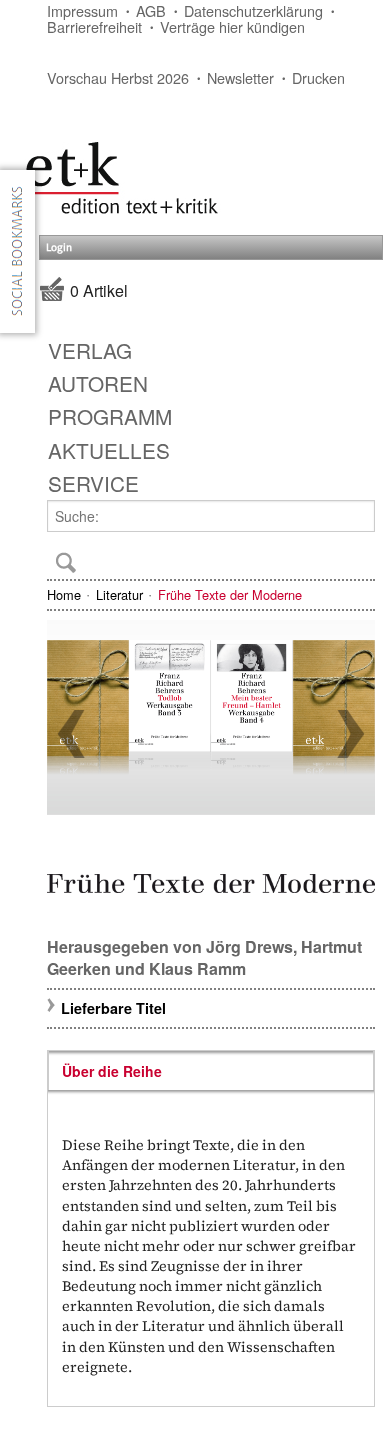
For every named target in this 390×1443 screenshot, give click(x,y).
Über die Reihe (112, 1071)
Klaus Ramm (197, 968)
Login (59, 247)
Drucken (318, 77)
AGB (151, 10)
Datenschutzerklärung (253, 10)
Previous (71, 734)
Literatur (119, 594)
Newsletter (240, 77)
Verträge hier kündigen (232, 26)
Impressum (82, 10)
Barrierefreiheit (94, 26)
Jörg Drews (249, 946)
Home (64, 594)
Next (351, 734)
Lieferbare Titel (113, 1008)
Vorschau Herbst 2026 (118, 77)
